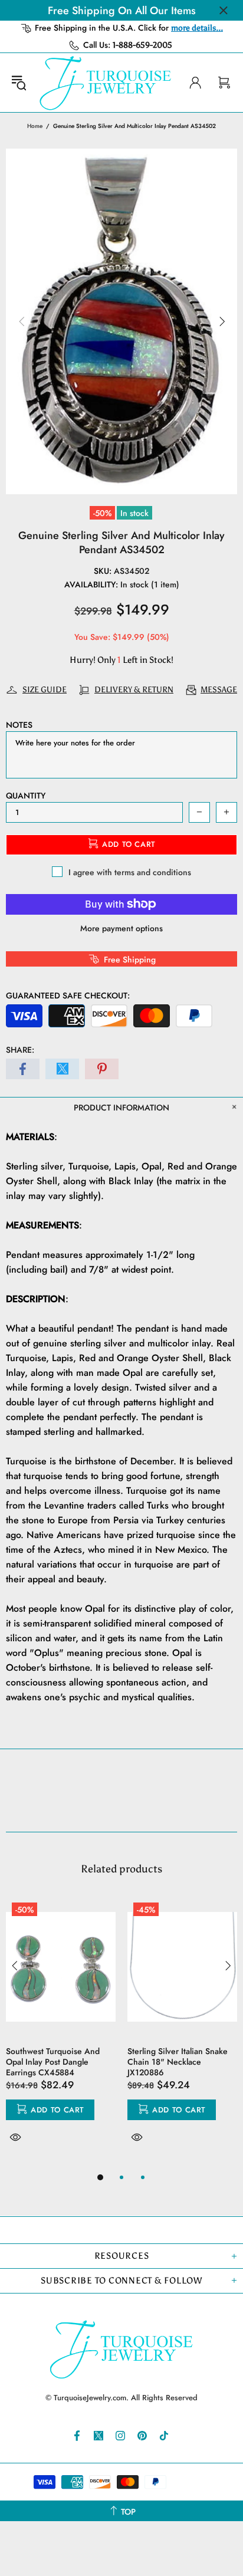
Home (35, 126)
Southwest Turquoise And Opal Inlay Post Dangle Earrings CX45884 (53, 2062)
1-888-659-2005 (142, 45)
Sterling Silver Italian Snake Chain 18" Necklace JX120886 (178, 2062)
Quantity (26, 796)
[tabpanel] (61, 2033)
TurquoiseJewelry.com (106, 83)
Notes (19, 725)
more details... (197, 28)
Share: (20, 1050)
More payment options (121, 928)
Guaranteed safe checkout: (68, 995)
